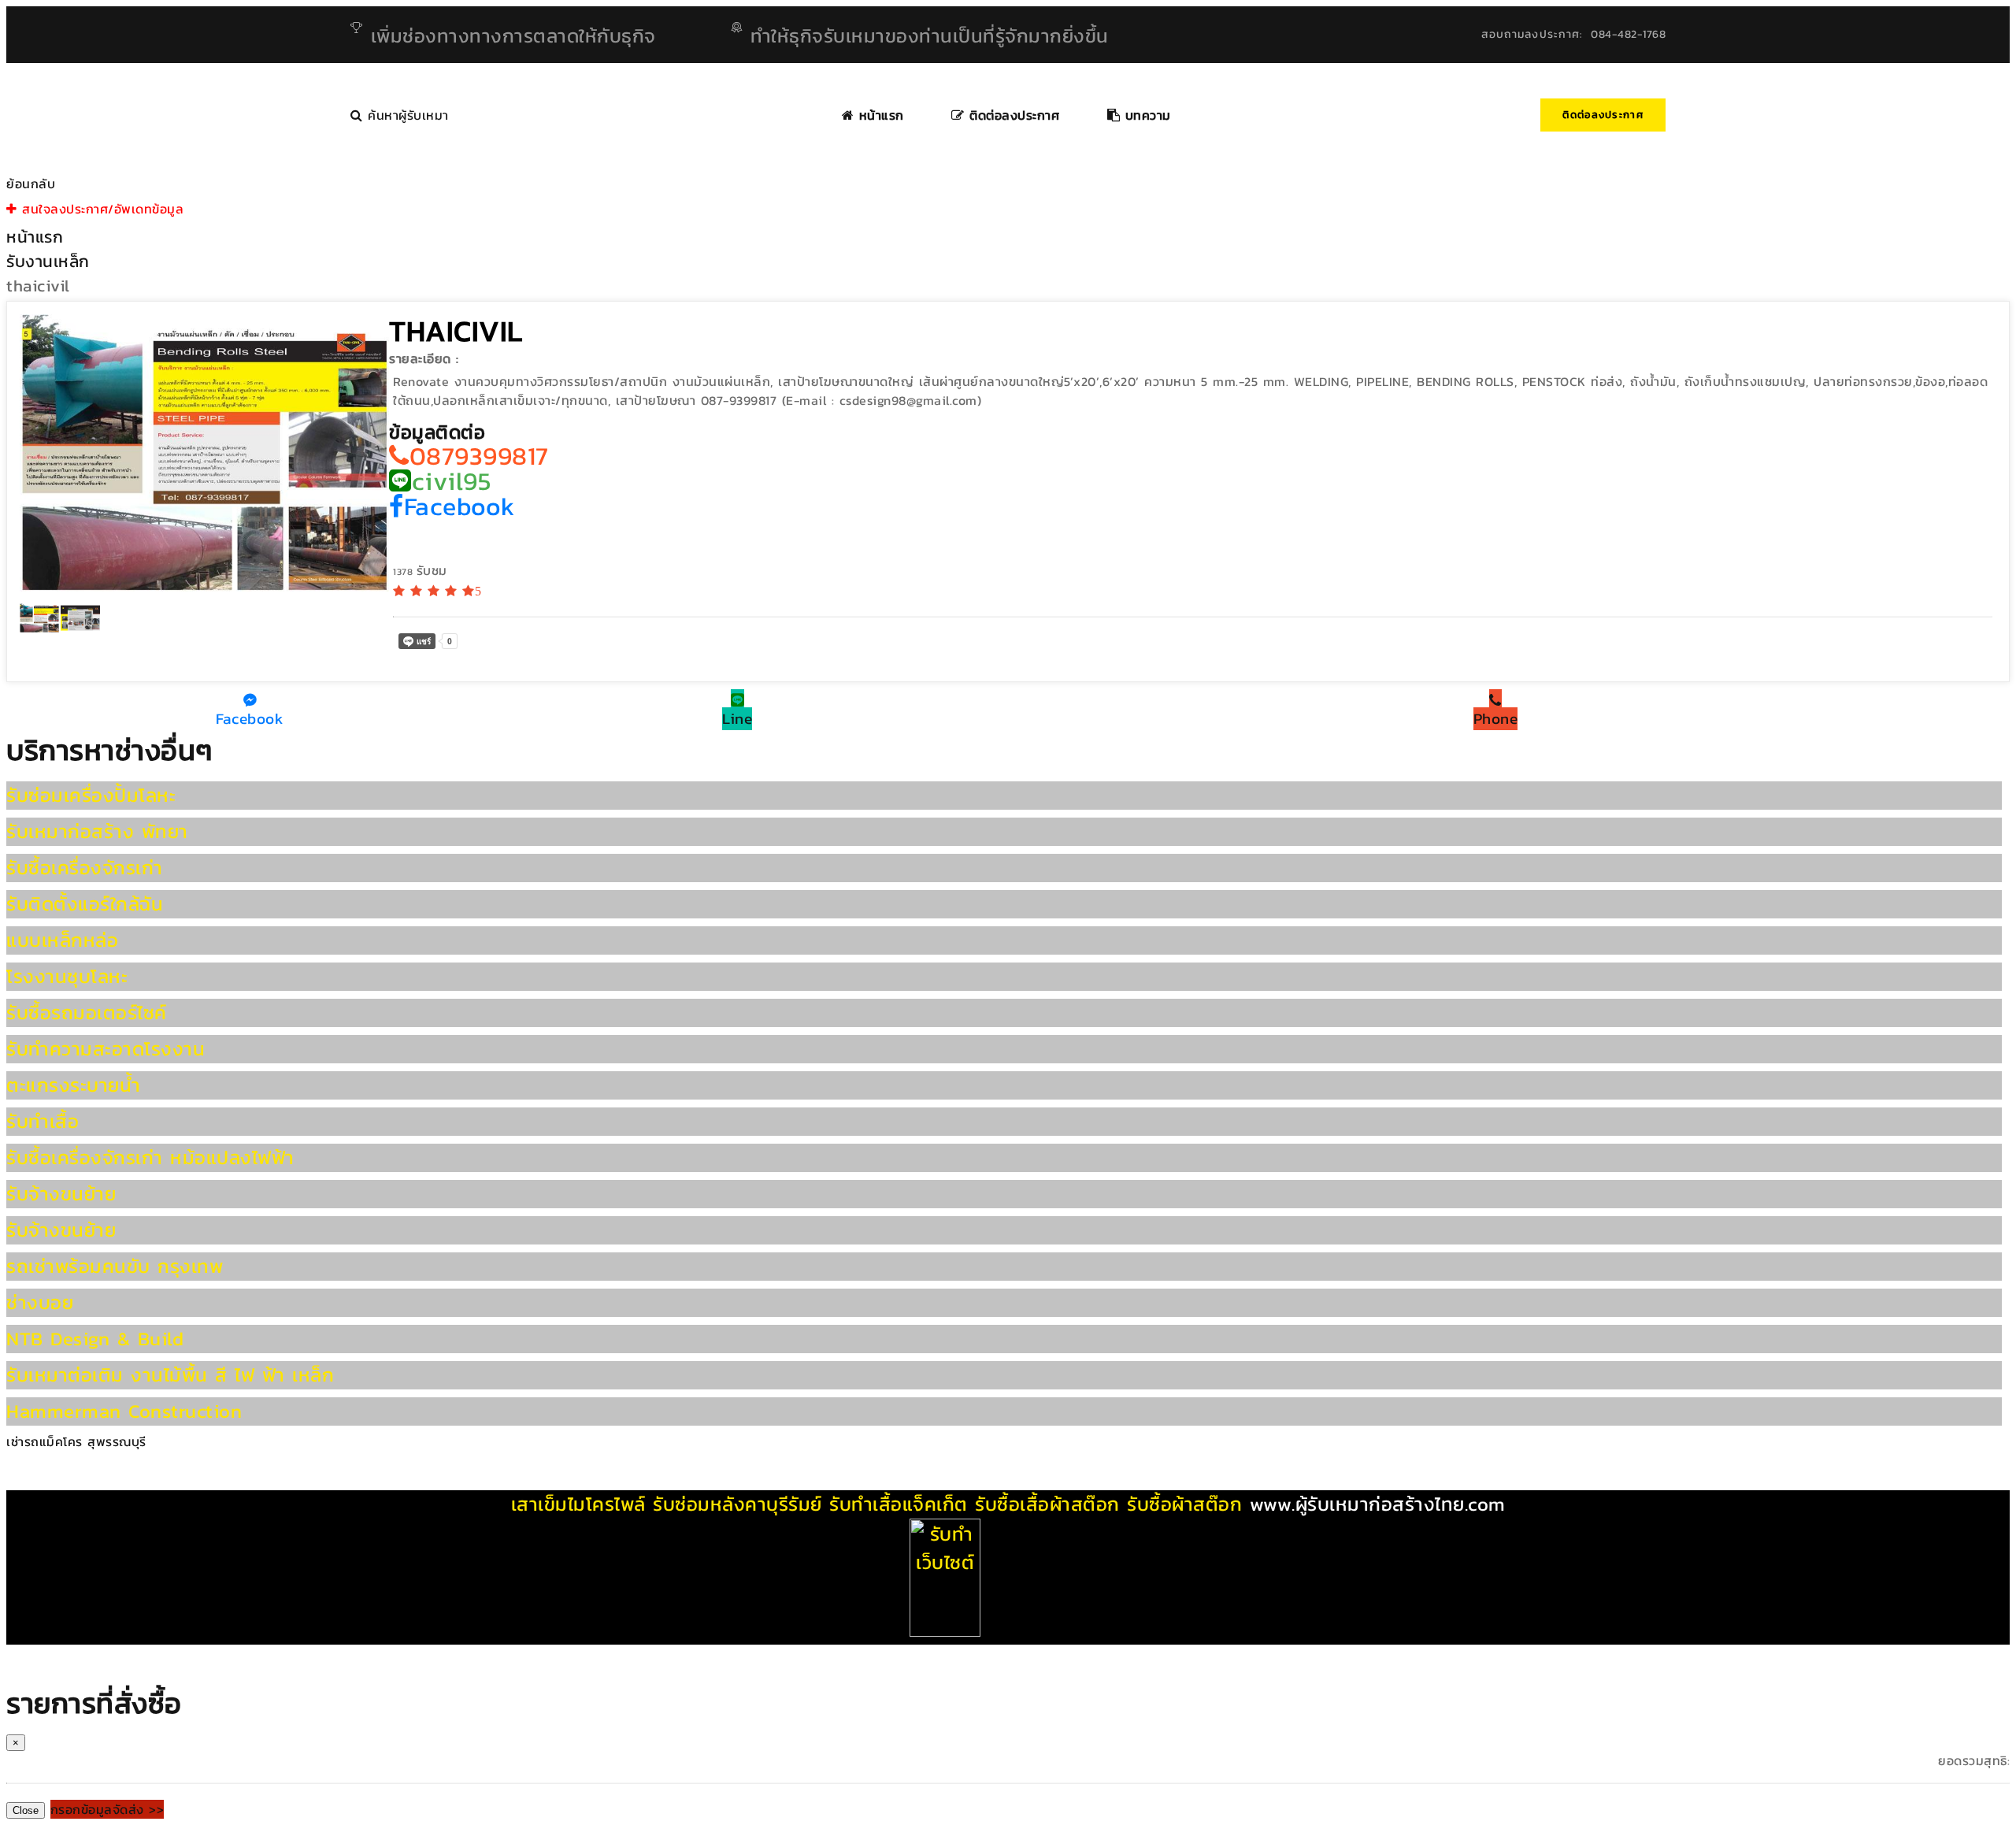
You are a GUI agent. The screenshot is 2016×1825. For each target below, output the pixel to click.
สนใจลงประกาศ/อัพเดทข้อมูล (100, 209)
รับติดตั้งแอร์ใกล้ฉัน (85, 904)
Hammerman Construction (124, 1411)
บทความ (1145, 115)
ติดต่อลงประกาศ (1603, 115)
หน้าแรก (879, 115)
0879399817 (479, 456)
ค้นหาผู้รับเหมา (406, 115)
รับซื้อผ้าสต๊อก (1184, 1504)
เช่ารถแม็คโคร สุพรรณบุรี (76, 1441)
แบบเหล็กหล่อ (62, 940)
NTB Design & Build (95, 1339)
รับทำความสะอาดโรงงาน (106, 1049)
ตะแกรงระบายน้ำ (73, 1085)
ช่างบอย (40, 1302)
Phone (1496, 719)
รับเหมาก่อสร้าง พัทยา (97, 831)
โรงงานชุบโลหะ (67, 976)
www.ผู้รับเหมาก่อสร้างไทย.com (1378, 1504)
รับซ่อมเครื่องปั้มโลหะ (91, 795)
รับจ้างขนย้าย (61, 1194)
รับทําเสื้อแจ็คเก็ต (899, 1504)
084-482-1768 (1628, 34)
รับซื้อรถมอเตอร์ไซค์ (87, 1013)
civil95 (451, 481)
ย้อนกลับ (31, 184)
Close (26, 1810)
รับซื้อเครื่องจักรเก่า (85, 868)
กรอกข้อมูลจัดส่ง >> (107, 1809)
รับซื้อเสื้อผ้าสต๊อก (1047, 1504)
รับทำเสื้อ (43, 1121)
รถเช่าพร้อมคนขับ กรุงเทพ (115, 1266)
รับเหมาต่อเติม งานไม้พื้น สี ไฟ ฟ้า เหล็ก (170, 1375)
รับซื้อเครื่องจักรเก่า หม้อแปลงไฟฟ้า (150, 1157)
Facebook (460, 506)
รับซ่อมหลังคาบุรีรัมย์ (737, 1504)
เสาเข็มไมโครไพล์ (578, 1504)
